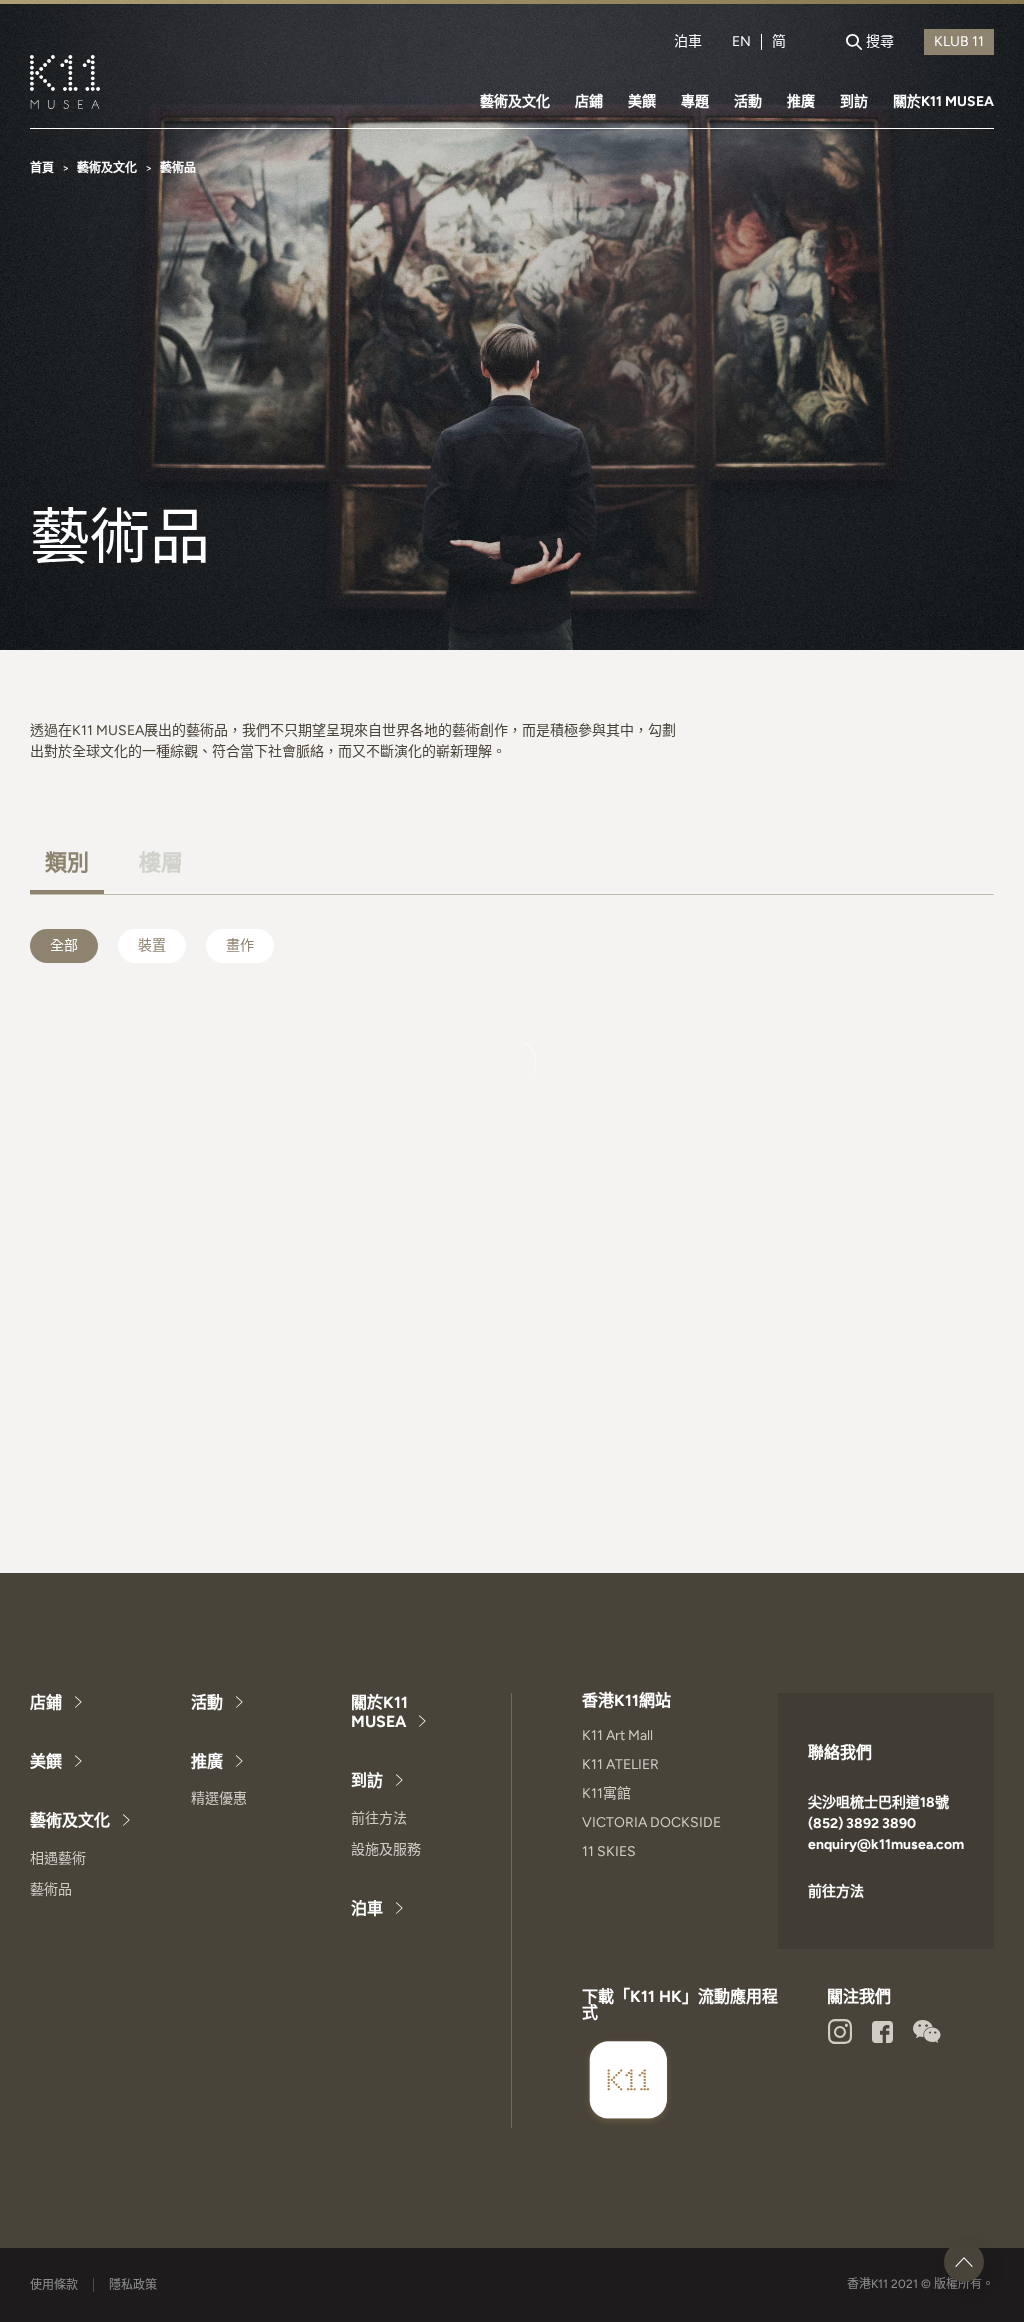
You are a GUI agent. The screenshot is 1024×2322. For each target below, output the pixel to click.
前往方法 (379, 1818)
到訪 (854, 101)
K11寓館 (606, 1793)
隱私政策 (133, 2285)
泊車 (688, 42)
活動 (748, 101)
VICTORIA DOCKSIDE (651, 1822)
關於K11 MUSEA (943, 101)
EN (741, 42)
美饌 (642, 101)
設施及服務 (386, 1849)
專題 (695, 101)
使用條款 (54, 2285)
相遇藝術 (58, 1858)
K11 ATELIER (620, 1764)
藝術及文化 (515, 101)
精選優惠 (219, 1798)
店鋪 (589, 101)
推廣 (801, 101)
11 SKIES (609, 1851)
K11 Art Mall (617, 1735)
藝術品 (51, 1889)
